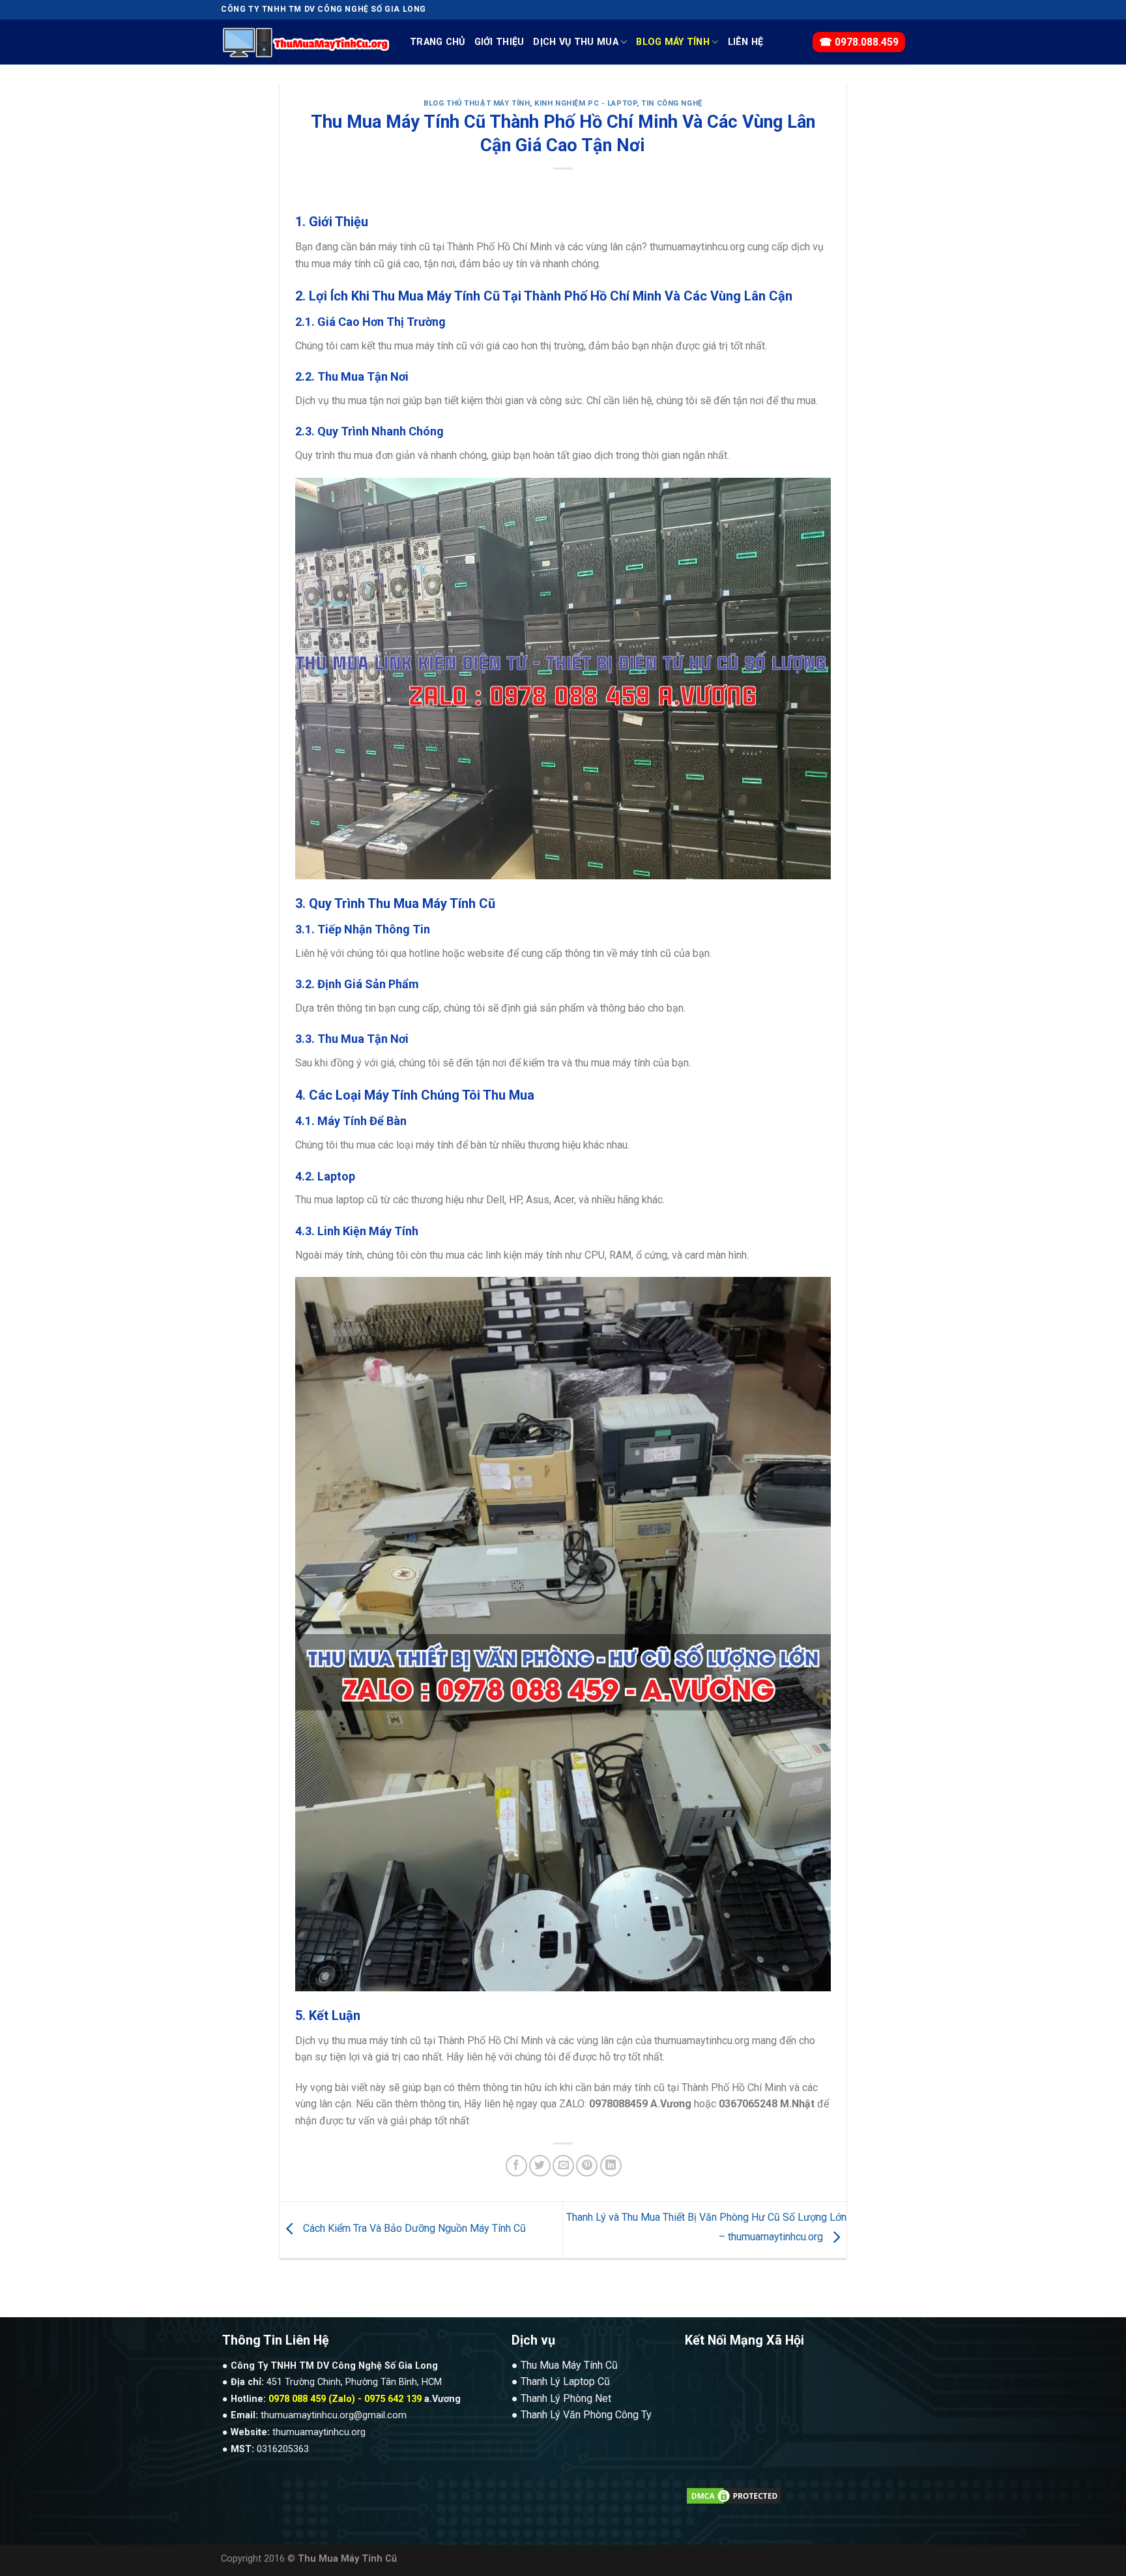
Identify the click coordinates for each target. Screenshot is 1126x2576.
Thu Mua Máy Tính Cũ (569, 2365)
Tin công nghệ (671, 103)
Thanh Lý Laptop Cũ (565, 2381)
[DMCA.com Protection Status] (734, 2495)
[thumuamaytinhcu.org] (306, 42)
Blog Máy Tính (673, 42)
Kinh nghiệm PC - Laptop (585, 103)
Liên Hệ (746, 42)
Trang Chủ (438, 42)
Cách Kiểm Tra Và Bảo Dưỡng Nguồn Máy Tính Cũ (413, 2229)
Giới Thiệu (499, 42)
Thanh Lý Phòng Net (566, 2398)
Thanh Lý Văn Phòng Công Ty (586, 2415)
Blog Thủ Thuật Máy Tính (477, 103)
